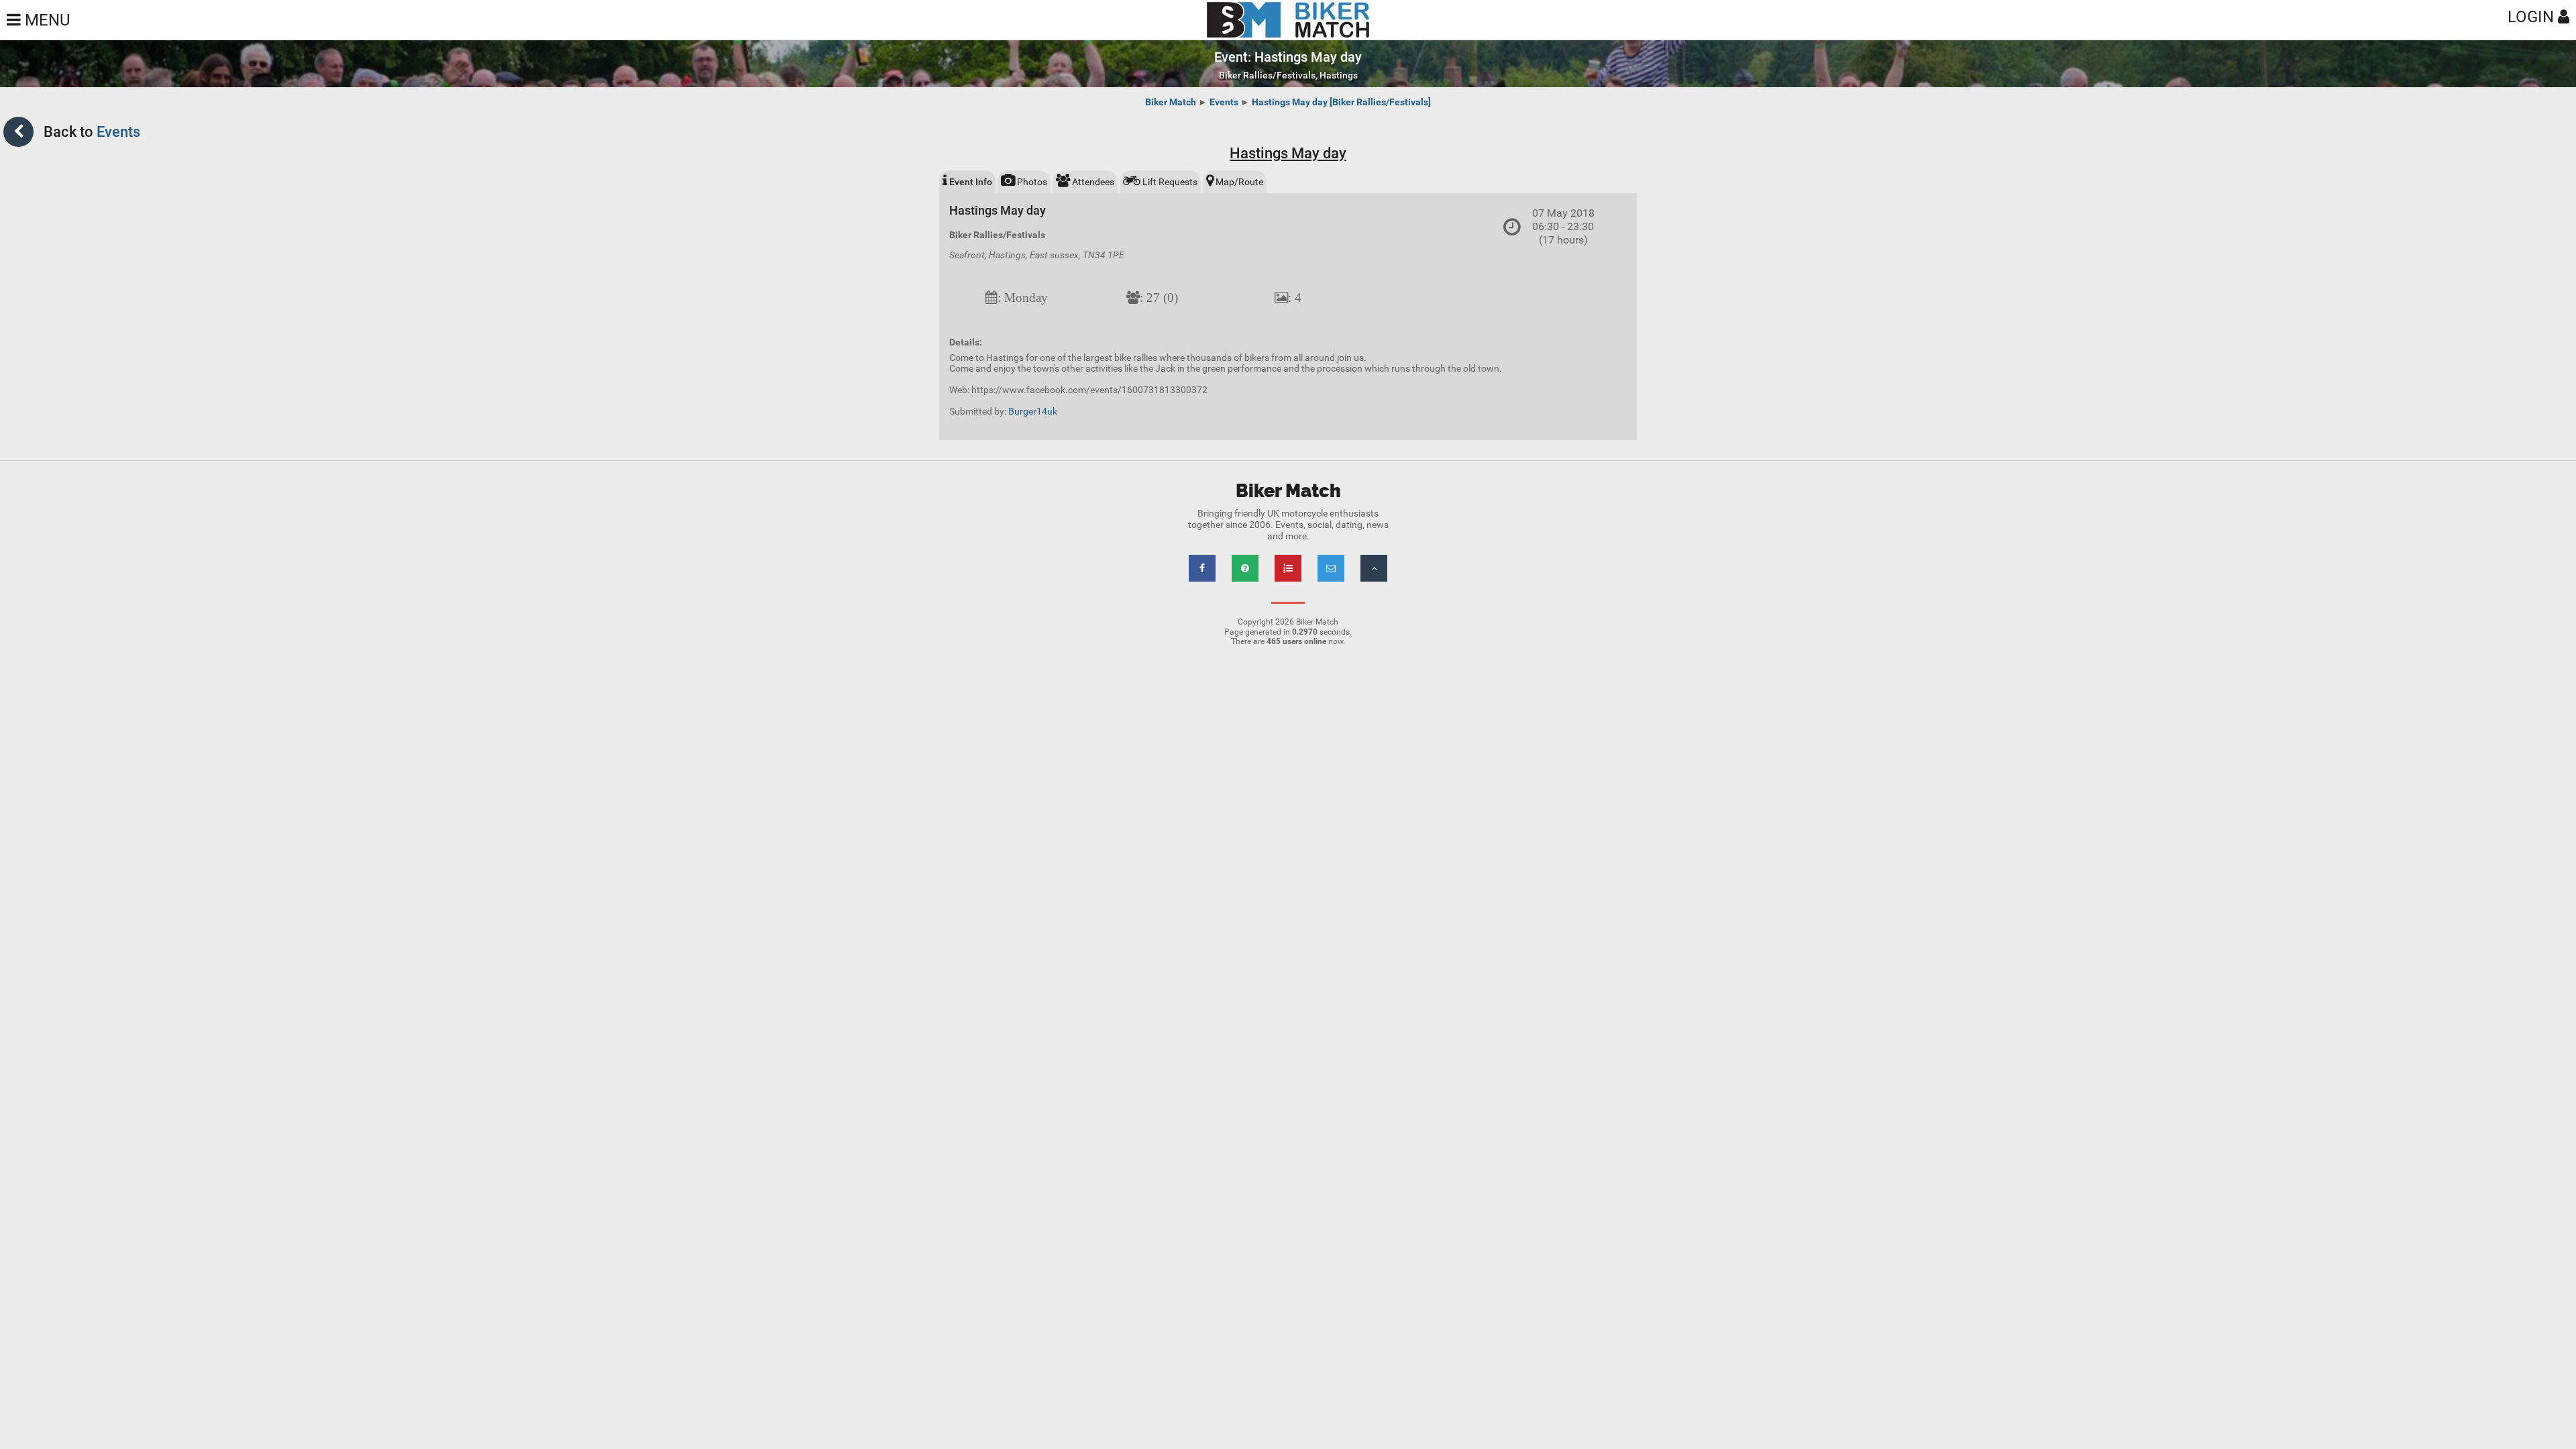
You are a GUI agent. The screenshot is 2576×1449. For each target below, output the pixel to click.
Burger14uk (1033, 411)
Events (1224, 102)
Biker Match (1171, 102)
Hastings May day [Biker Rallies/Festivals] (1341, 102)
